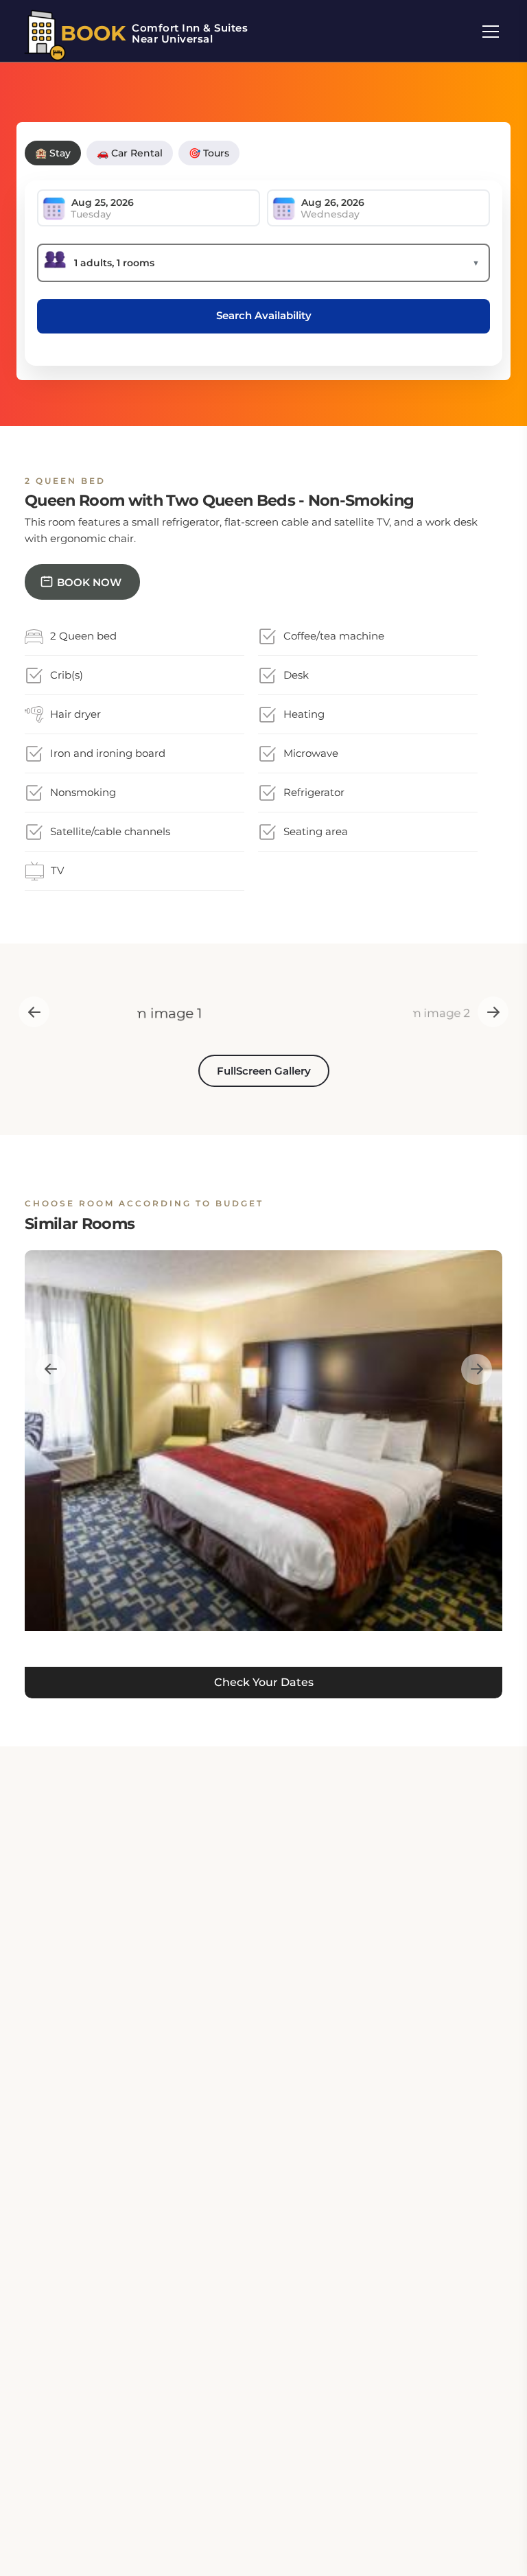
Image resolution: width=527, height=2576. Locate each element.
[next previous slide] (34, 1012)
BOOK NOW (89, 582)
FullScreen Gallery (264, 1071)
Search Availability (264, 315)
